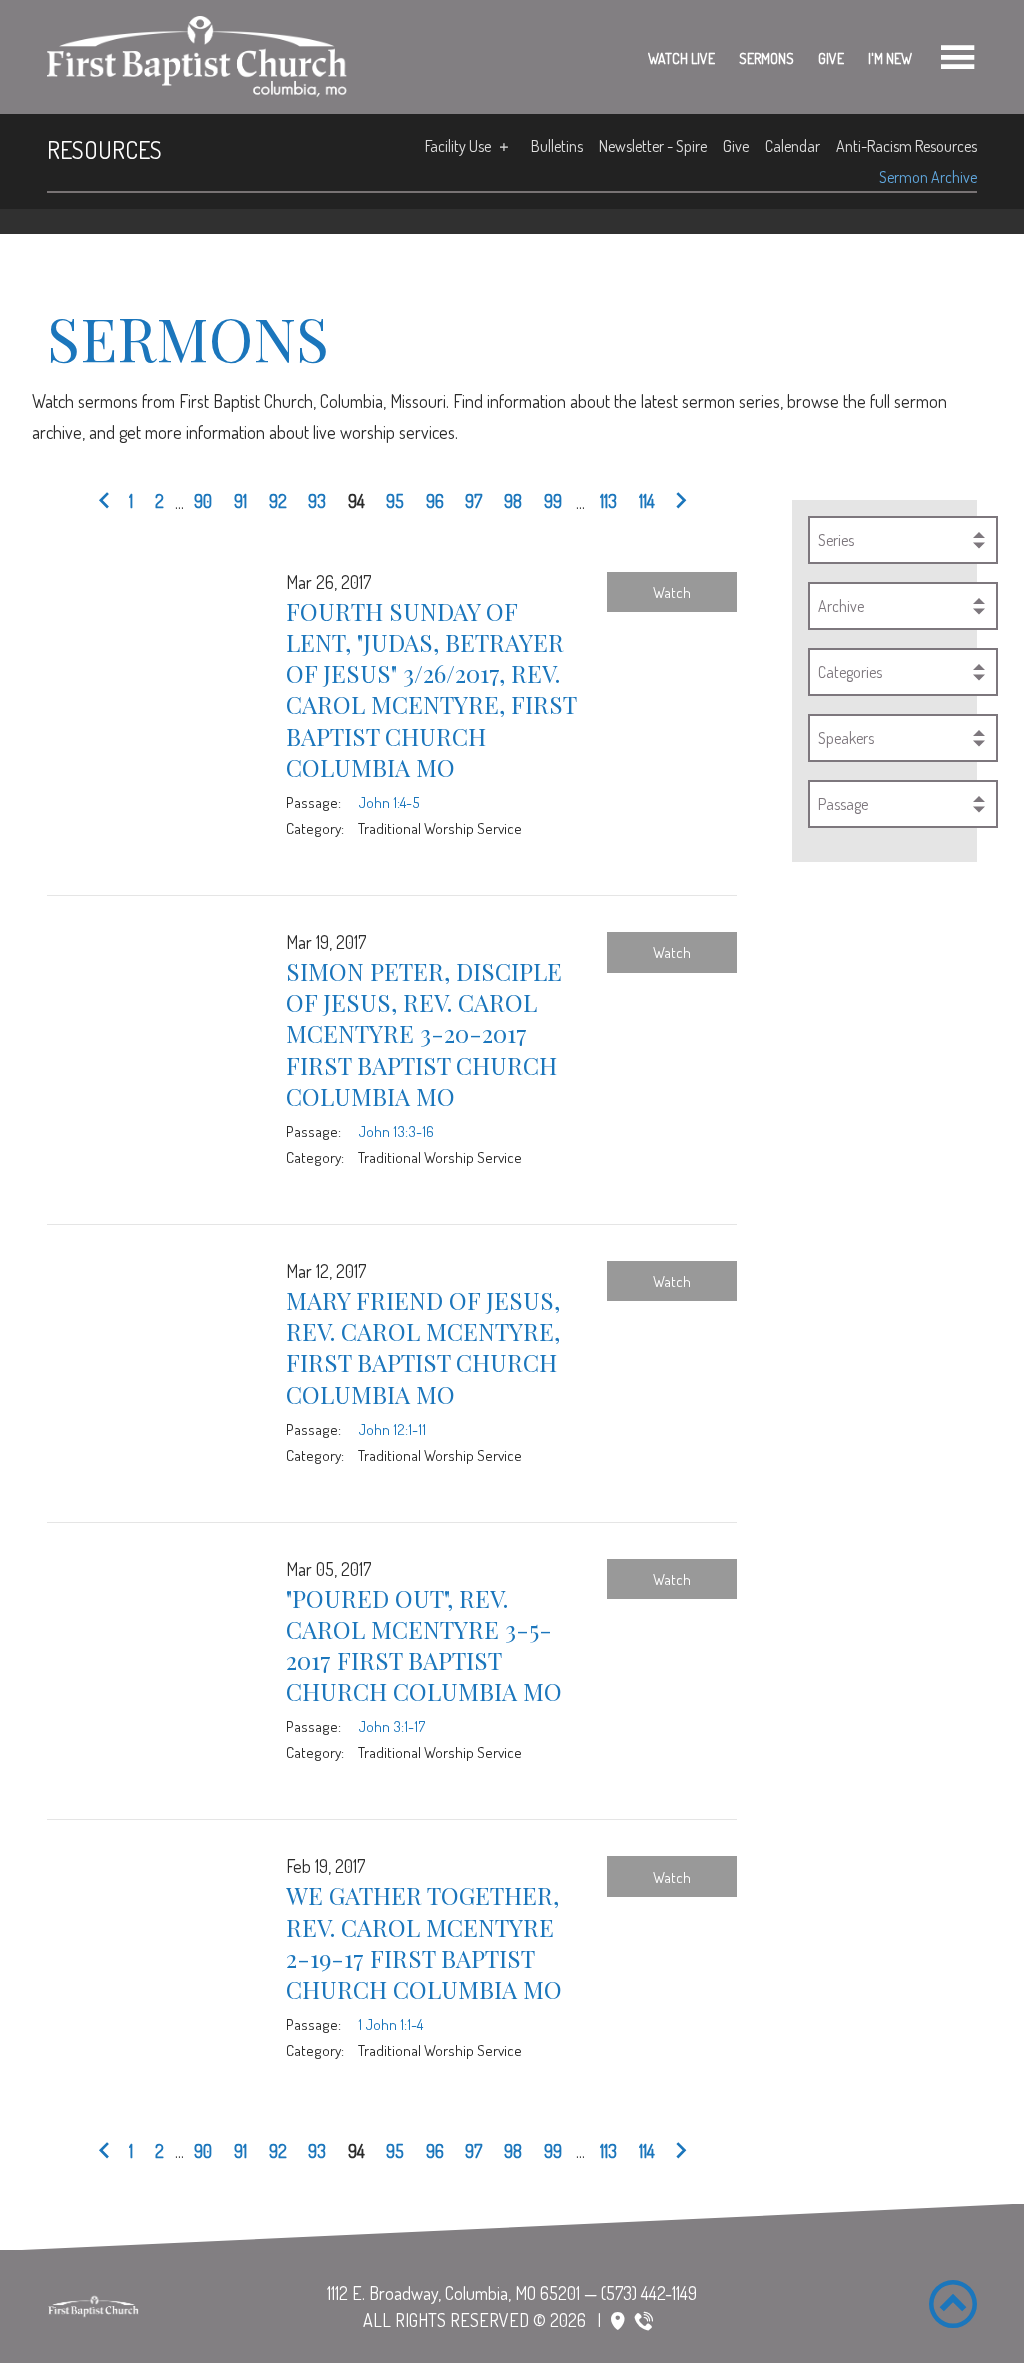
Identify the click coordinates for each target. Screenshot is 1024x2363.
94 (356, 501)
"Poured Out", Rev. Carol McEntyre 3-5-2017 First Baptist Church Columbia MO (424, 1645)
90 (203, 501)
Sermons (766, 58)
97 (473, 501)
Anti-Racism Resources (906, 146)
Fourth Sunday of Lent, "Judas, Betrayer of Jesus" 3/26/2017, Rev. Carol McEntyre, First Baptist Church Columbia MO (431, 689)
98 (513, 501)
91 (240, 501)
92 (278, 501)
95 (395, 501)
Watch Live (681, 58)
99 (553, 501)
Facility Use (458, 146)
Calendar (792, 146)
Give (831, 58)
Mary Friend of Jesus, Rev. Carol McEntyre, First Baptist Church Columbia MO (423, 1347)
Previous (107, 502)
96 (435, 501)
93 (317, 501)
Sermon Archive (928, 177)
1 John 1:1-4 (390, 2024)
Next (676, 502)
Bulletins (557, 146)
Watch (672, 592)
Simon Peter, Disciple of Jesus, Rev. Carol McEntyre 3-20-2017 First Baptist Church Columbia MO (424, 1033)
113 (608, 501)
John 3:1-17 (392, 1726)
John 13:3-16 (396, 1131)
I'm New (890, 58)
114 (647, 501)
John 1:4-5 (389, 802)
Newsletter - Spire (653, 146)
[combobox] (903, 540)
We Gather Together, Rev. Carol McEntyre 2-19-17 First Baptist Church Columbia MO (424, 1942)
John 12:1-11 (392, 1429)
